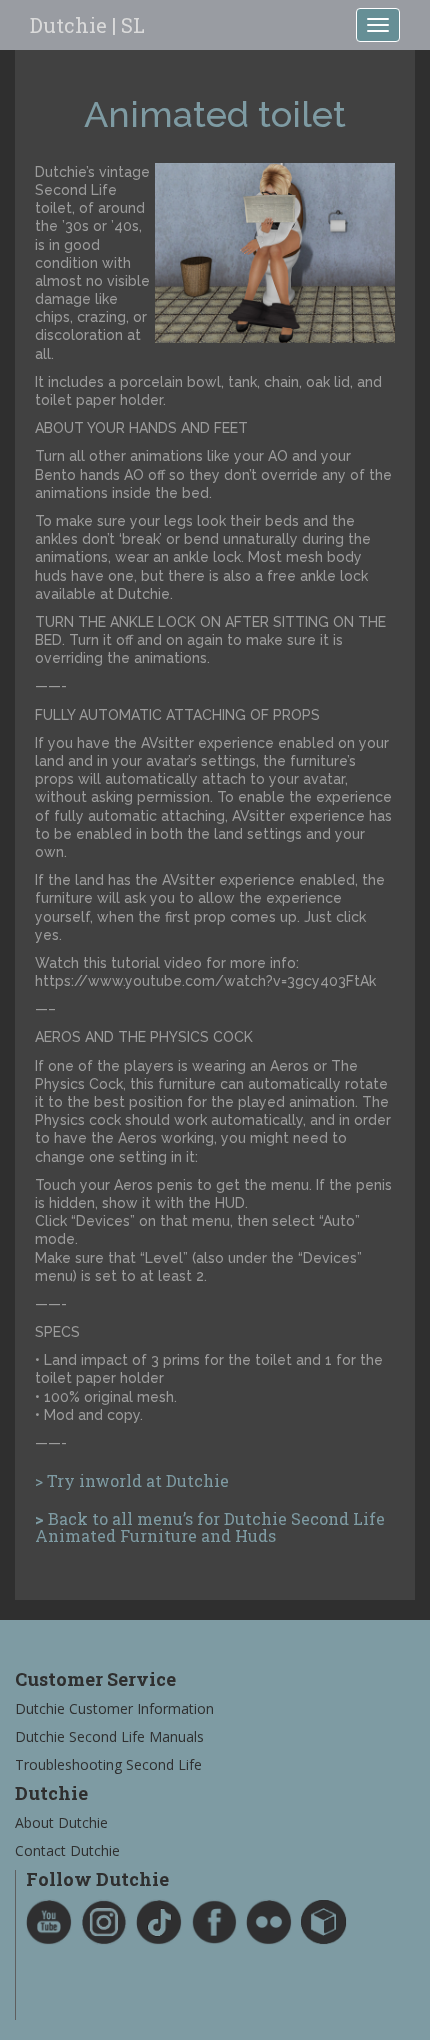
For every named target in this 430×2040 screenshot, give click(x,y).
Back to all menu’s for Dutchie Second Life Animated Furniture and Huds (210, 1527)
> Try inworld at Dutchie (132, 1480)
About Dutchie (61, 1822)
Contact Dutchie (67, 1850)
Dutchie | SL (87, 25)
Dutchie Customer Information (114, 1708)
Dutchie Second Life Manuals (109, 1736)
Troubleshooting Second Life (108, 1764)
